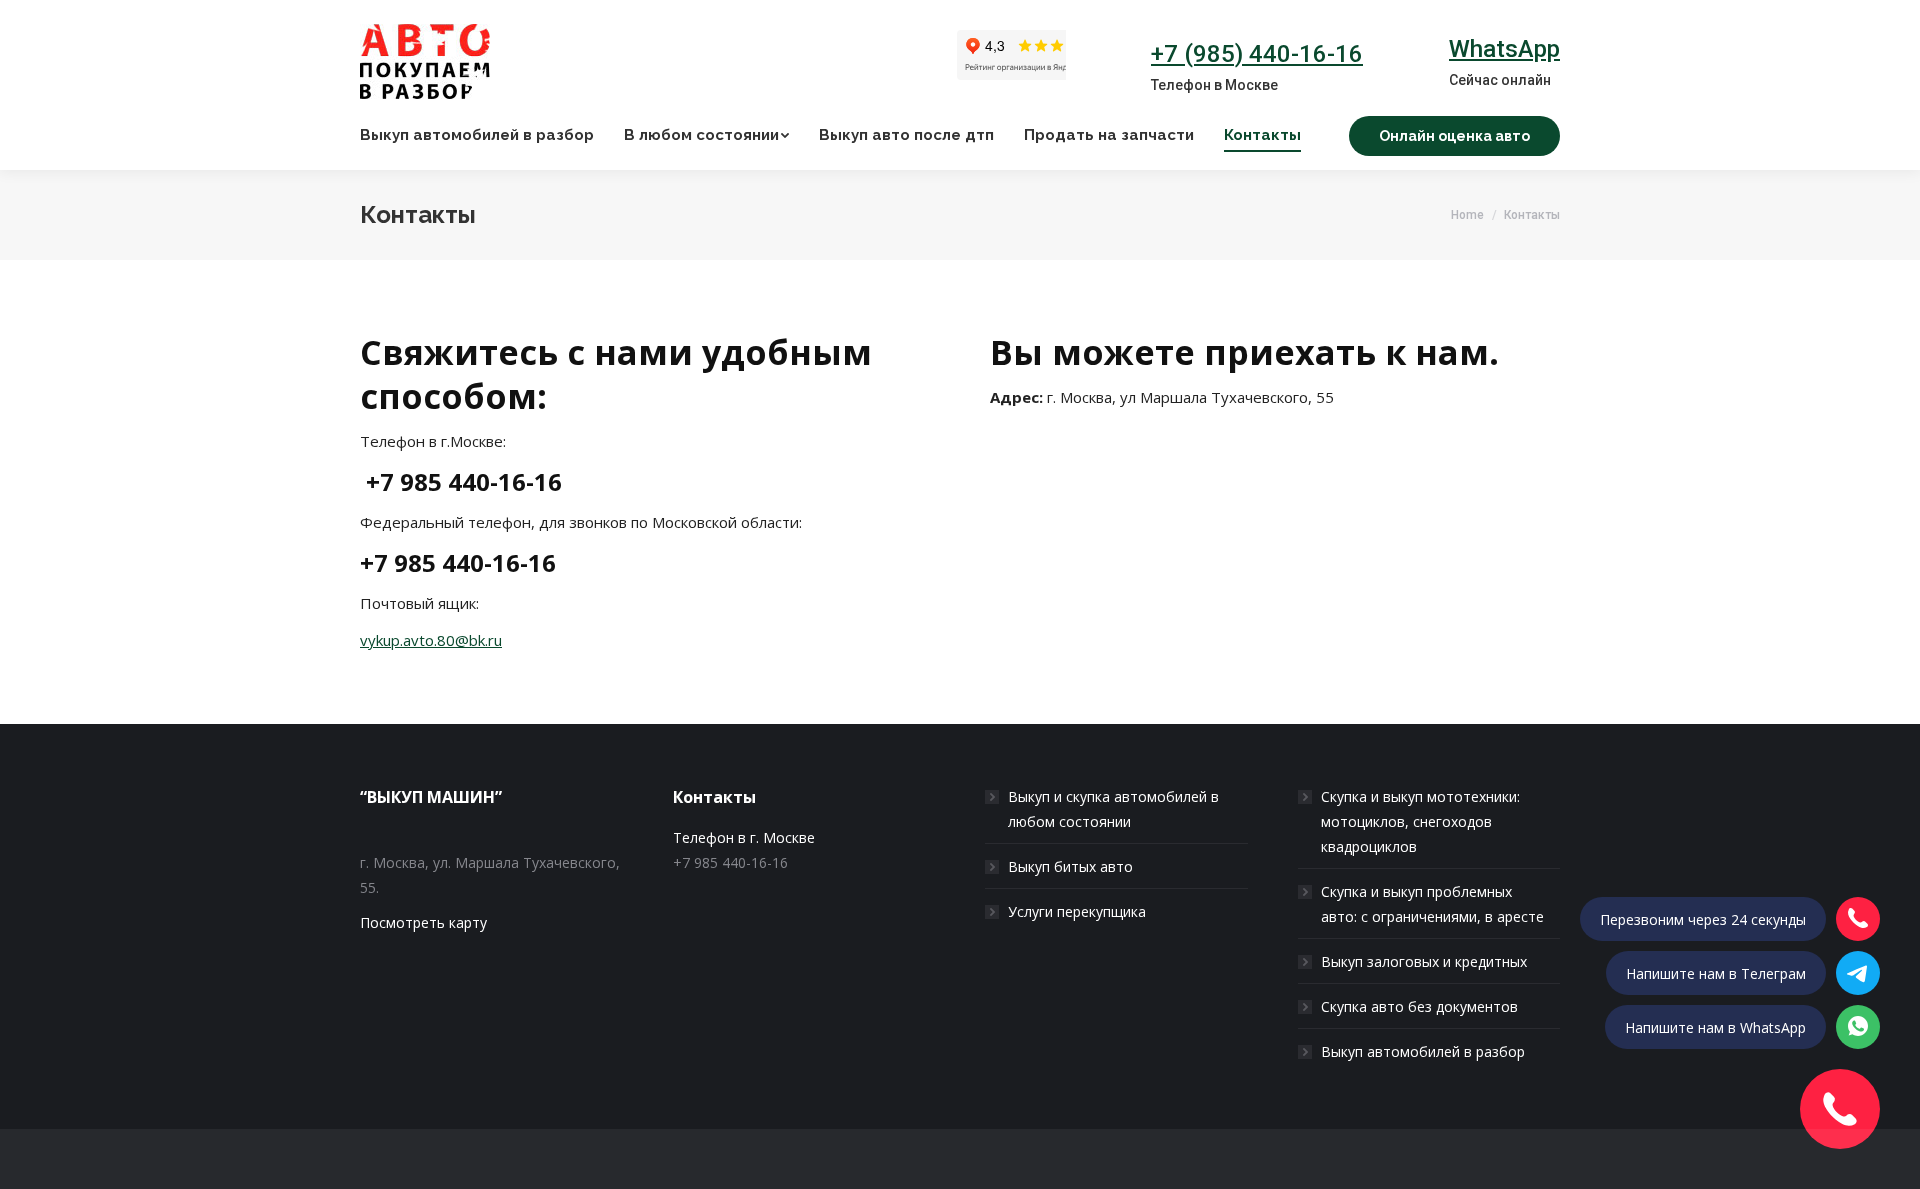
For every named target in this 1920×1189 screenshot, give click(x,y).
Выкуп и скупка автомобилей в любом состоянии (1113, 809)
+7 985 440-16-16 (464, 481)
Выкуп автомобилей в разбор (1423, 1051)
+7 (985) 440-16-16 (1257, 54)
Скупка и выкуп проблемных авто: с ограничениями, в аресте (1432, 904)
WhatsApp (1504, 49)
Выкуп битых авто (1070, 866)
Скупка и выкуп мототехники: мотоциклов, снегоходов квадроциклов (1420, 821)
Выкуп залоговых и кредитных (1424, 961)
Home (1467, 215)
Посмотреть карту (423, 922)
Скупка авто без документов (1419, 1006)
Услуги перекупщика (1077, 911)
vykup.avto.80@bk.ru (431, 640)
